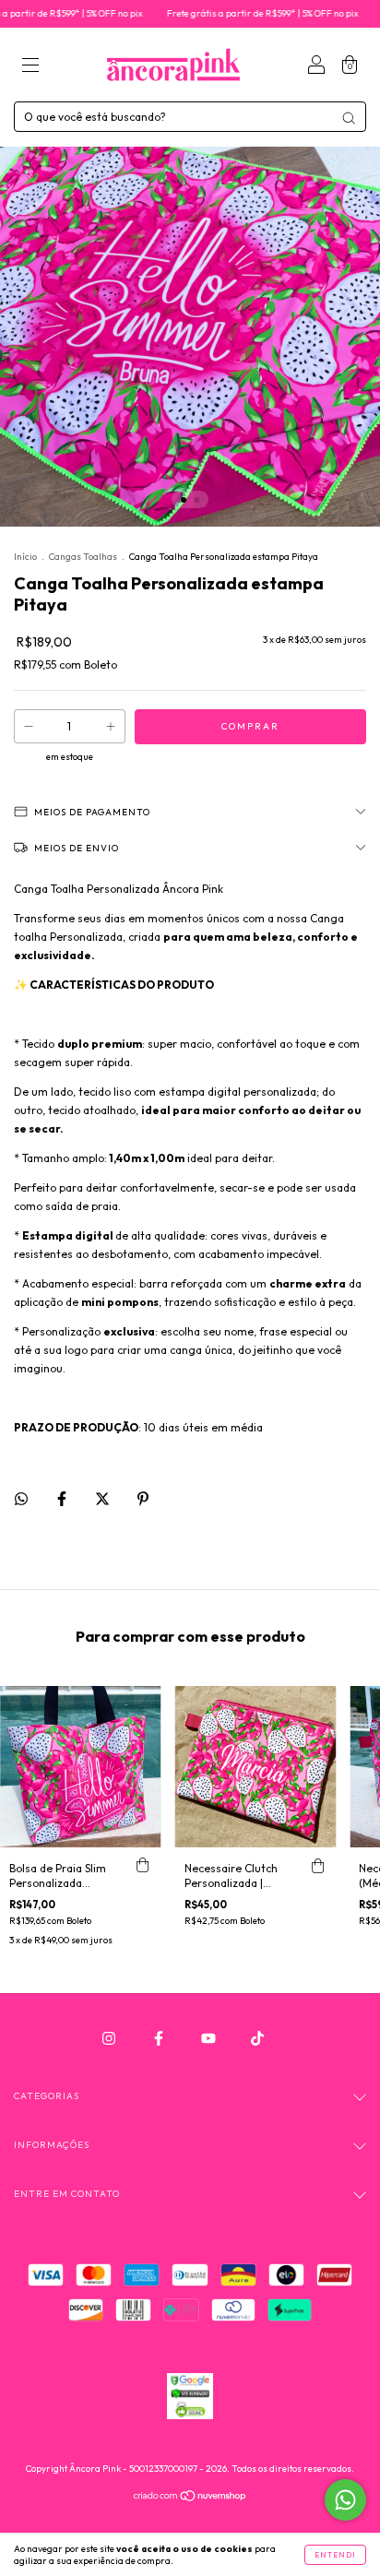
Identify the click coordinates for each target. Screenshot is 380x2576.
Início (25, 557)
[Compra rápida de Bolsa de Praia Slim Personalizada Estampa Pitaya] (143, 1866)
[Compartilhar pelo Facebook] (63, 1498)
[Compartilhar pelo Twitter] (104, 1498)
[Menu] (30, 67)
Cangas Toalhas (84, 557)
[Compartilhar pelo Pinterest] (143, 1498)
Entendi (335, 2555)
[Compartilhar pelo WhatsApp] (21, 1499)
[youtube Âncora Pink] (210, 2038)
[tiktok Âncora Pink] (257, 2038)
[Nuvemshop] (190, 2498)
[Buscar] (349, 118)
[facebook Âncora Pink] (160, 2038)
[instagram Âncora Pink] (110, 2038)
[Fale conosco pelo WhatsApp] (345, 2500)
